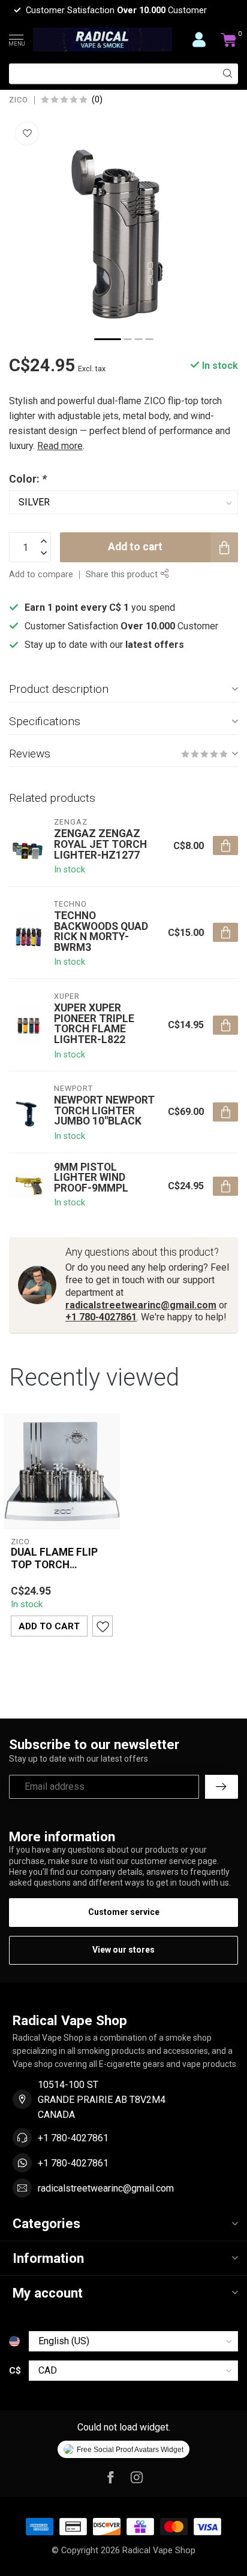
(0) (97, 100)
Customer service (124, 1912)
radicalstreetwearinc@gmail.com (141, 1305)
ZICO (19, 100)
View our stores (123, 1950)
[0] (229, 40)
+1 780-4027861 (101, 1317)
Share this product (123, 575)
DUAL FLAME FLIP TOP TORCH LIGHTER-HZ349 (54, 1559)
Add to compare (41, 575)
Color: (28, 479)
